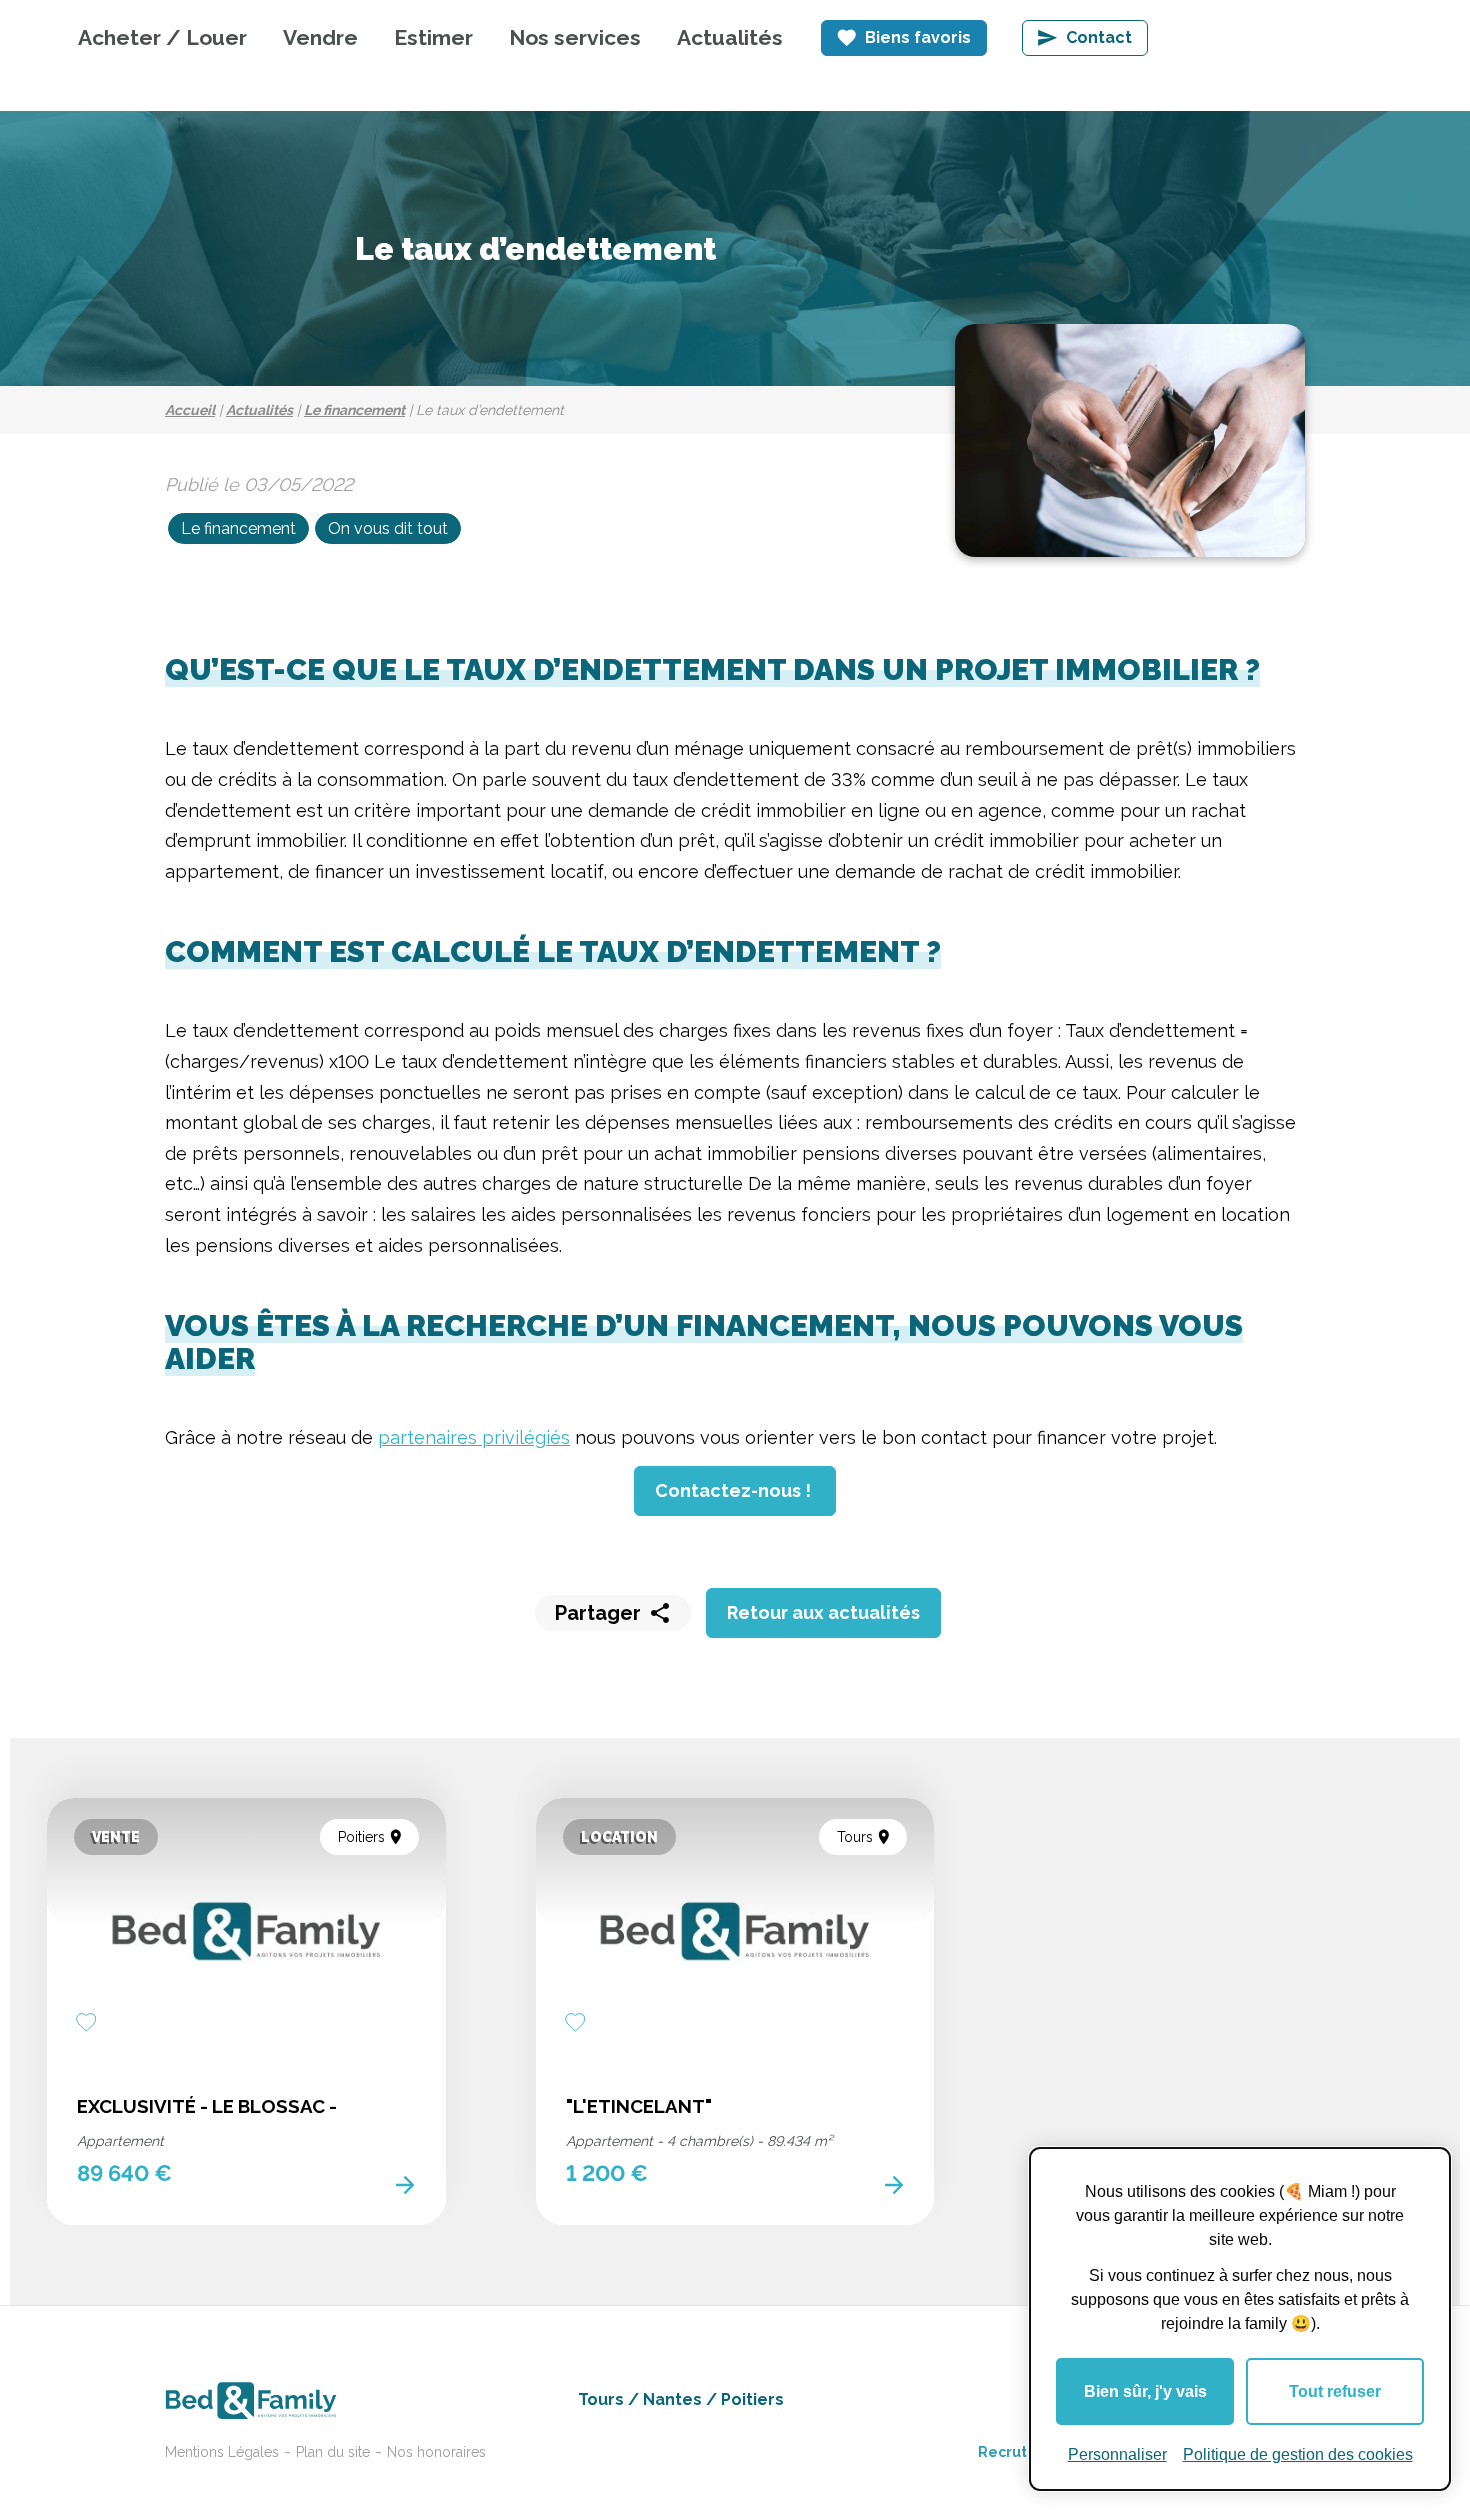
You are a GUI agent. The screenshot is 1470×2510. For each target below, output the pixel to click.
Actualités (730, 37)
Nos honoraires (436, 2452)
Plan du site (333, 2452)
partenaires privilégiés (474, 1437)
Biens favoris (918, 37)
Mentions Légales (222, 2452)
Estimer (433, 37)
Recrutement (1027, 2452)
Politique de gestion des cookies (1298, 2454)
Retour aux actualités (823, 1612)
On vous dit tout (388, 528)
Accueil (190, 410)
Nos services (575, 37)
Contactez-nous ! (735, 1490)
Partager (598, 1613)
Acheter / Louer (162, 37)
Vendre (320, 37)
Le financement (354, 410)
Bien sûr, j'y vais (1145, 2391)
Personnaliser (1117, 2454)
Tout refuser (1335, 2391)
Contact (1099, 37)
